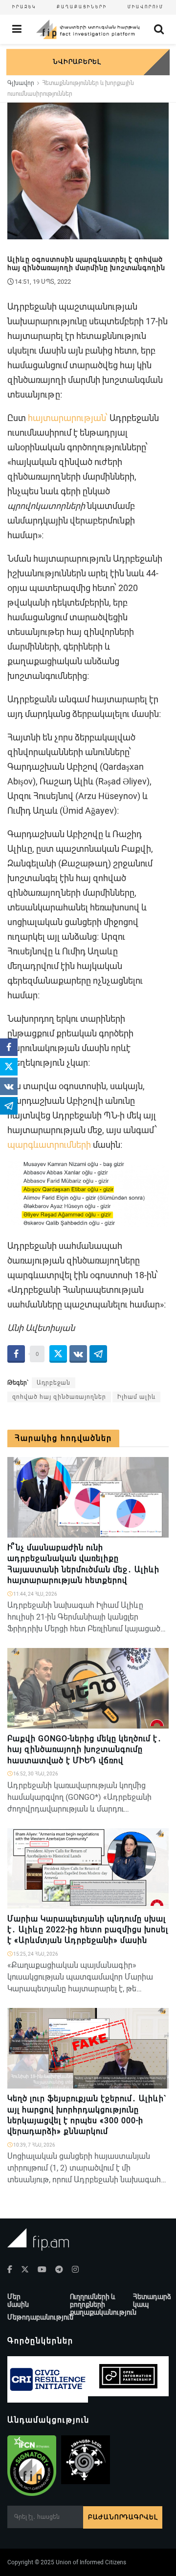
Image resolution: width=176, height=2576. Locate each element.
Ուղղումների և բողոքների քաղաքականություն (103, 2304)
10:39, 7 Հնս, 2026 (34, 2145)
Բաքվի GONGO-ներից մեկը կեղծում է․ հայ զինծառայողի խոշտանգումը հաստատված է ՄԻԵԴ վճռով (85, 1750)
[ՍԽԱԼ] (157, 1723)
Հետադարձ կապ (152, 2301)
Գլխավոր (21, 83)
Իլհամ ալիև (136, 1397)
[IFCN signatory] (32, 2466)
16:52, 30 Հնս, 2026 (35, 1774)
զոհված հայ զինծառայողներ (59, 1397)
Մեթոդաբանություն (40, 2317)
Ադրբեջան (54, 1383)
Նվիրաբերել (77, 62)
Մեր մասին (18, 2301)
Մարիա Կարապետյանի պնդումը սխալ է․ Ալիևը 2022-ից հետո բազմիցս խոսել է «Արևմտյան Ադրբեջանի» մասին (88, 1930)
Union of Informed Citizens (91, 2562)
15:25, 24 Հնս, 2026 (35, 1954)
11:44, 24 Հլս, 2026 (35, 1594)
